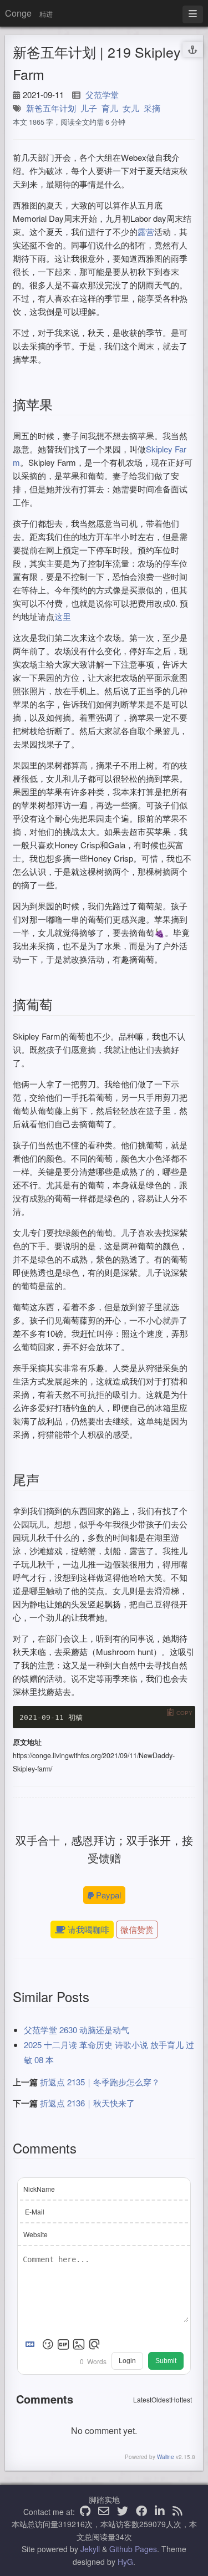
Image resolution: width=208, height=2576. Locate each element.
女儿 (131, 108)
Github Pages (133, 2549)
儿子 (89, 108)
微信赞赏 (137, 1929)
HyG (125, 2562)
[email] (104, 2512)
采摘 (152, 108)
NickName (39, 2189)
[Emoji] (48, 2344)
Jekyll (90, 2549)
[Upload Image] (79, 2344)
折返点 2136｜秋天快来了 (87, 2103)
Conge (18, 13)
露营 (146, 231)
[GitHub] (85, 2512)
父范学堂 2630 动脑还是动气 (77, 2030)
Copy (184, 1713)
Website (35, 2234)
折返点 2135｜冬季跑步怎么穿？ (100, 2082)
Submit (166, 2361)
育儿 (110, 108)
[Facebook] (141, 2512)
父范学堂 (102, 95)
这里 (63, 616)
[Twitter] (123, 2512)
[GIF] (63, 2344)
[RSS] (177, 2512)
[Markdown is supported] (32, 2344)
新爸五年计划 (51, 108)
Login (127, 2361)
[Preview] (94, 2344)
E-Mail (35, 2211)
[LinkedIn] (160, 2512)
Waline (166, 2457)
